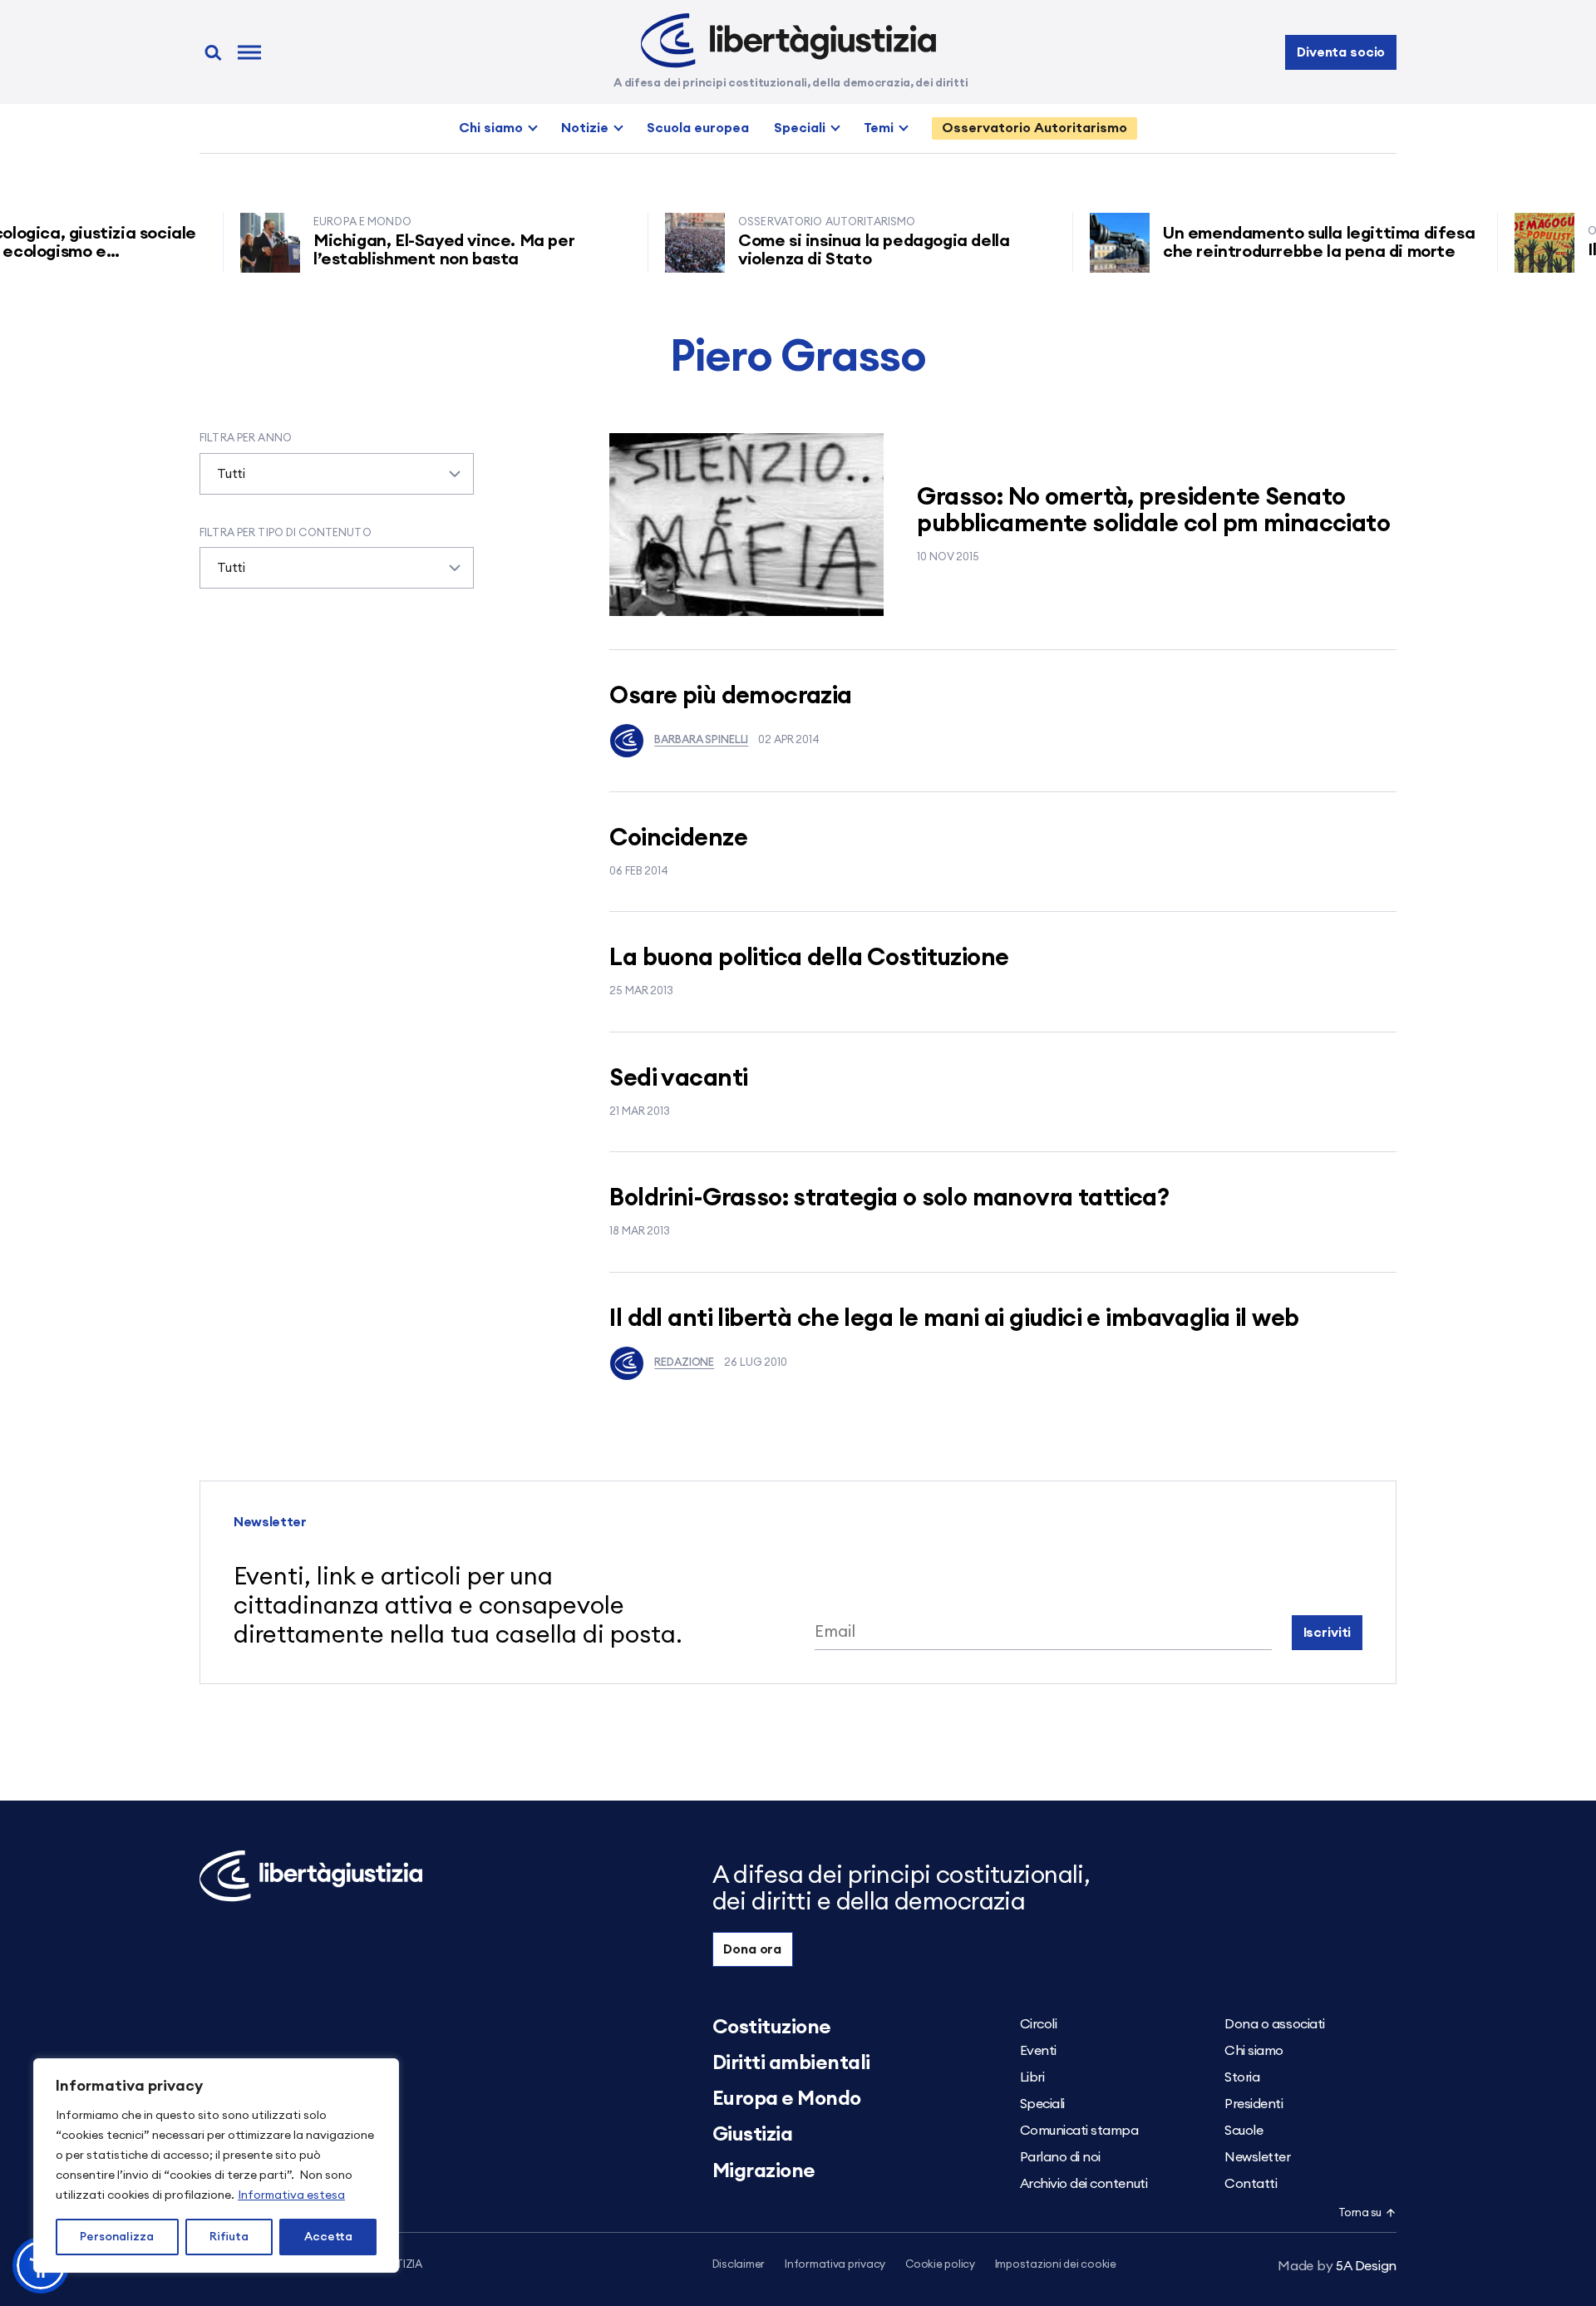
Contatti (1251, 2184)
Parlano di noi (1060, 2157)
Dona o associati (1274, 2024)
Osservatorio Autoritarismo (1034, 128)
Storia (1242, 2077)
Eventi (1038, 2051)
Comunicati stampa (1079, 2131)
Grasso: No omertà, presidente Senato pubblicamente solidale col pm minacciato (1153, 511)
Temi (879, 128)
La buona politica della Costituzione (809, 958)
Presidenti (1254, 2104)
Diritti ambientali (791, 2063)
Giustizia (753, 2135)
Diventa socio (1341, 52)
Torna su (1360, 2213)
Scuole (1244, 2131)
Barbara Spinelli (701, 740)
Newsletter (1257, 2157)
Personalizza (117, 2237)
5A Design (1337, 2266)
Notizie (585, 128)
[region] (216, 2166)
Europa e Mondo (787, 2099)
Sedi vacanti (678, 1079)
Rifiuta (229, 2237)
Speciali (800, 128)
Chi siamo (491, 128)
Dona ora (752, 1949)
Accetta (328, 2237)
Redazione (684, 1363)
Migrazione (764, 2171)
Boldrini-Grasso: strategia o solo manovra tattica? (889, 1198)
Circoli (1039, 2024)
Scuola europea (698, 128)
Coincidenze (678, 838)
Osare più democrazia (730, 696)
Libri (1032, 2077)
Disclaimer (739, 2265)
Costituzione (772, 2028)
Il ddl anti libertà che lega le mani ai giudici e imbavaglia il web (954, 1319)
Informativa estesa (291, 2195)
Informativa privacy (835, 2265)
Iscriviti (1328, 1633)
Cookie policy (940, 2265)
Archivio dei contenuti (1084, 2184)
